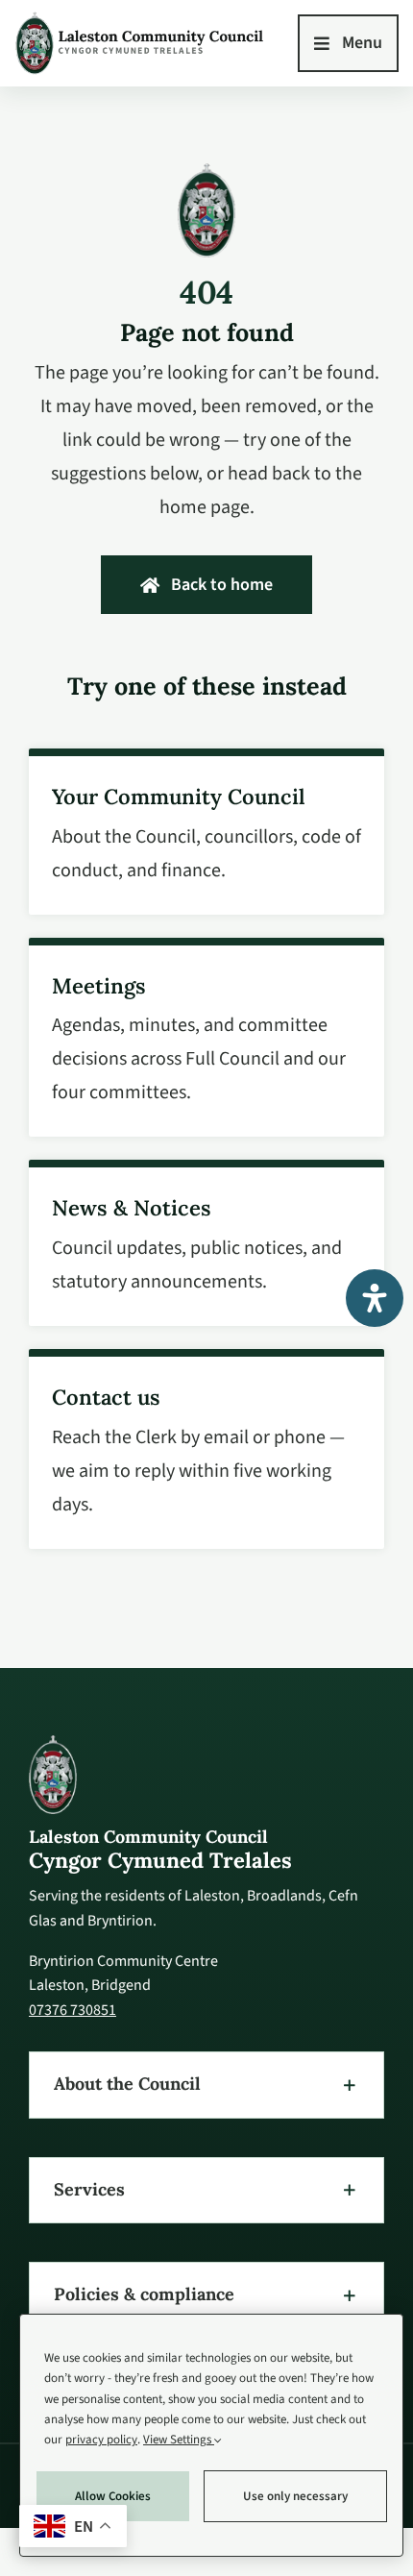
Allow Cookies (113, 2496)
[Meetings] (206, 1038)
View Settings (179, 2440)
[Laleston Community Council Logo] (140, 18)
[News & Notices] (206, 1244)
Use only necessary (295, 2496)
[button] (206, 2085)
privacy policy (101, 2440)
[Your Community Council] (206, 832)
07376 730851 (73, 2009)
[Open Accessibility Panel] (375, 1298)
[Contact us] (206, 1449)
